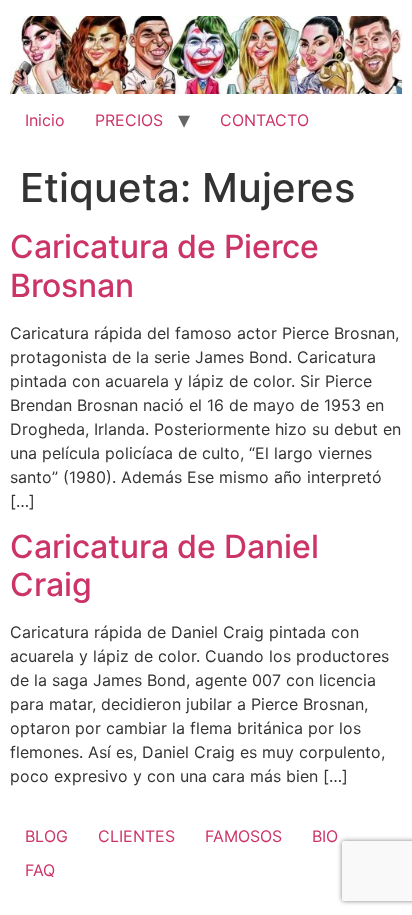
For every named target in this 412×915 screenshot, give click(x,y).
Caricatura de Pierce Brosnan (164, 265)
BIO (325, 836)
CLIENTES (136, 836)
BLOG (46, 836)
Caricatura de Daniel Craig (164, 565)
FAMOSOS (243, 836)
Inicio (45, 120)
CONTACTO (264, 120)
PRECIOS (129, 120)
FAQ (40, 870)
